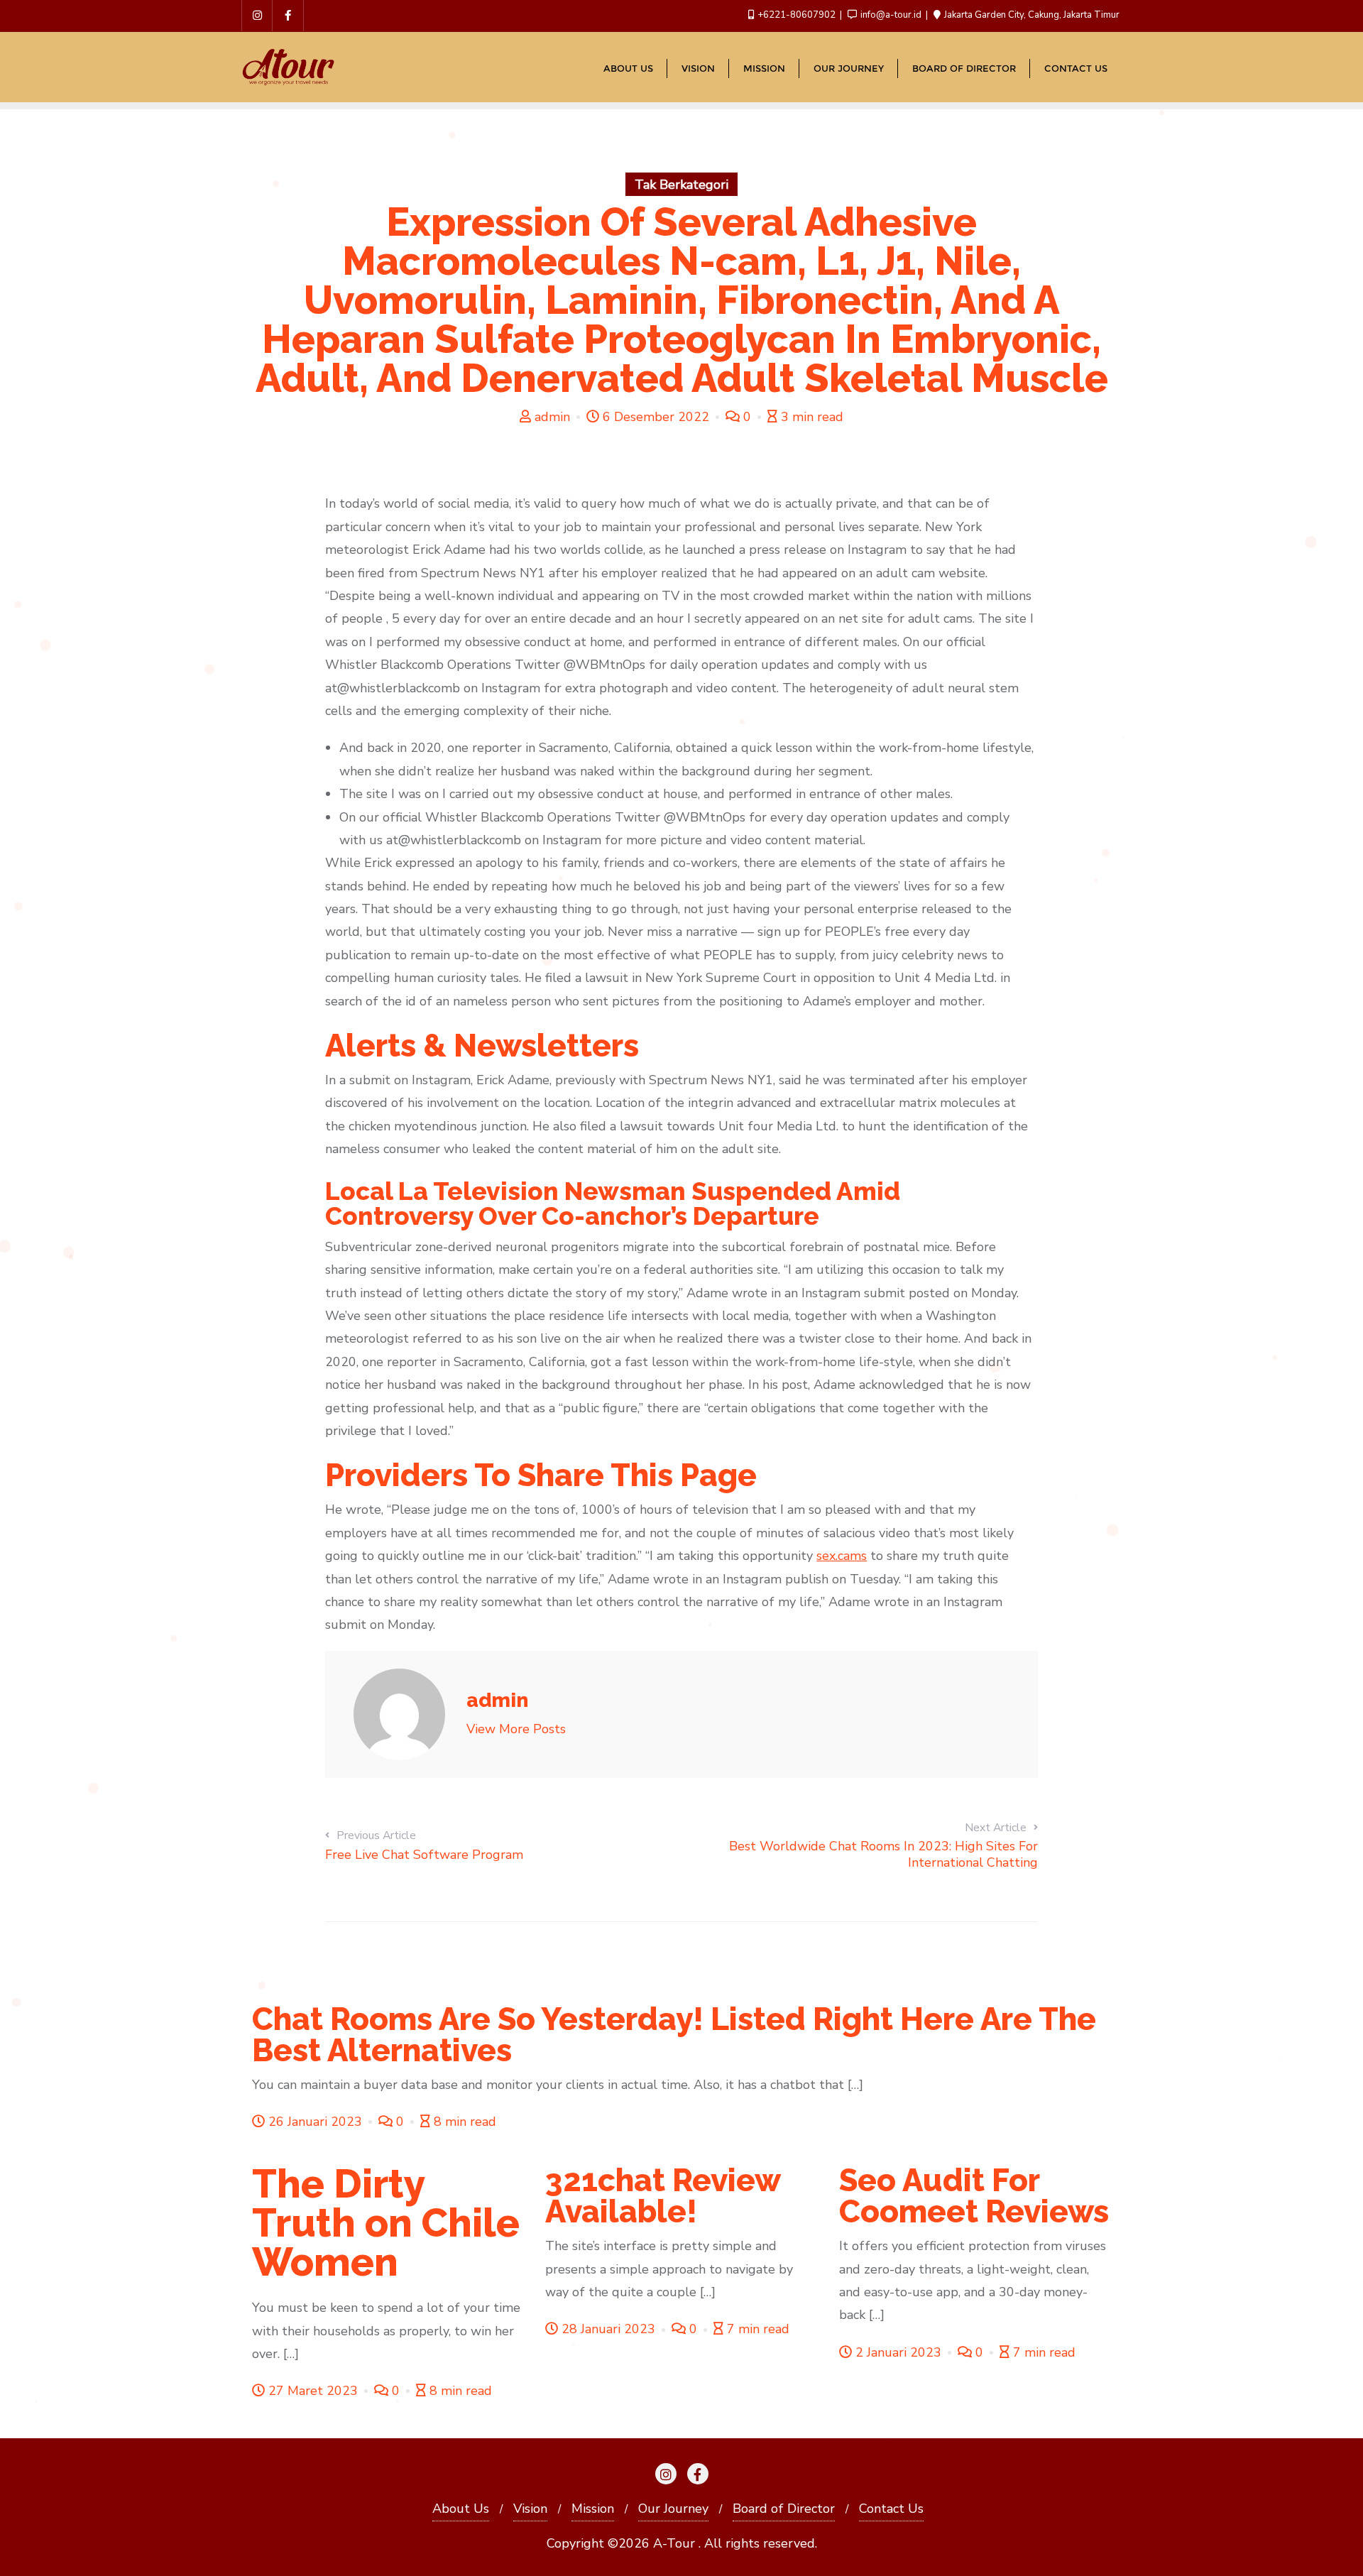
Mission (593, 2509)
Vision (530, 2509)
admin (552, 417)
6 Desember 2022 (656, 417)
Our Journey (673, 2509)
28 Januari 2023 (608, 2329)
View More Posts (516, 1729)
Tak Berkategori (681, 185)
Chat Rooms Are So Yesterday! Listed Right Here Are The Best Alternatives (674, 2035)
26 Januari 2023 (315, 2122)
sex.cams (842, 1556)
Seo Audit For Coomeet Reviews (974, 2196)
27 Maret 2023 (313, 2391)
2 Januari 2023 (898, 2352)
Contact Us (891, 2509)
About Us (461, 2509)
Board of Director (784, 2509)
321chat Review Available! (663, 2196)
